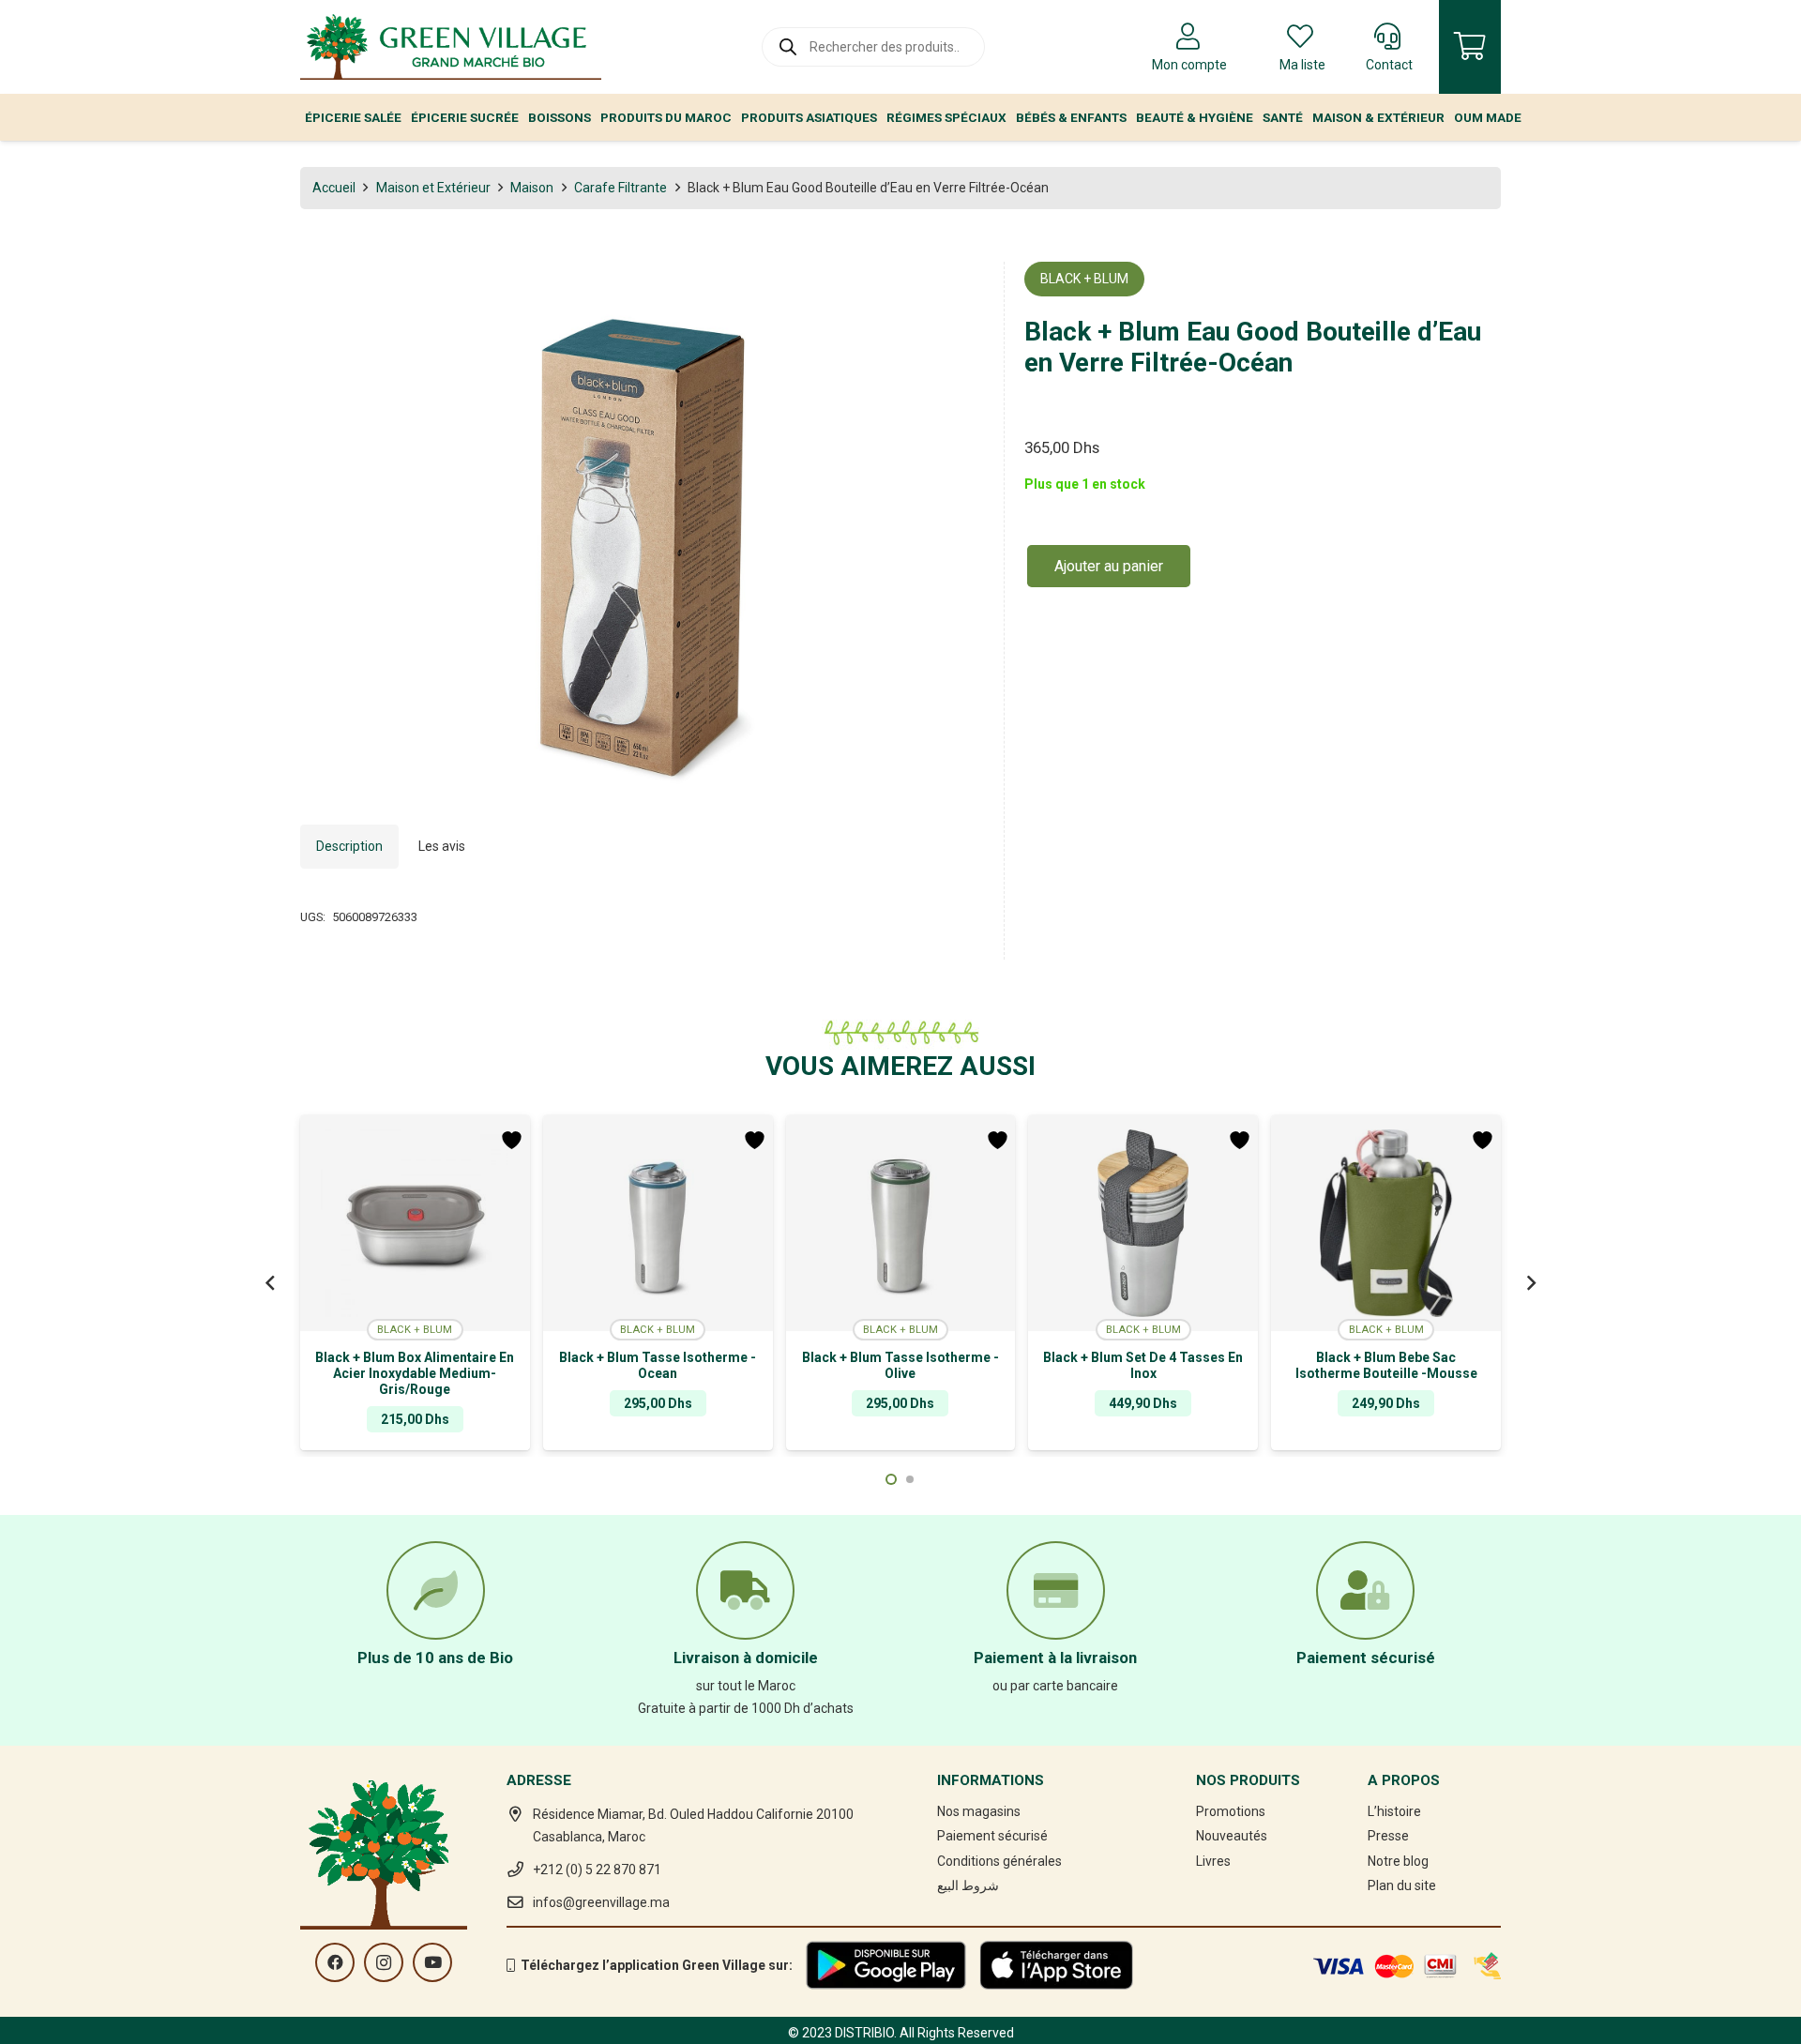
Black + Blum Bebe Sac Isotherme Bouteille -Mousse (1386, 1365)
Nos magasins (979, 1811)
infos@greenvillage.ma (601, 1902)
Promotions (1231, 1811)
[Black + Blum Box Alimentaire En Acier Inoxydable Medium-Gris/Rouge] (415, 1223)
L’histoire (1394, 1811)
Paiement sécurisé (992, 1836)
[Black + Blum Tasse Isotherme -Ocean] (658, 1223)
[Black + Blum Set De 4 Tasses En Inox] (1143, 1223)
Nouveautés (1232, 1836)
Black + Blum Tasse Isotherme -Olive (900, 1365)
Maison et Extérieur (433, 188)
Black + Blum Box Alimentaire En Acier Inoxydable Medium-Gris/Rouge (415, 1373)
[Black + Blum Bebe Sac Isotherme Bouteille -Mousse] (1386, 1223)
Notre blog (1398, 1861)
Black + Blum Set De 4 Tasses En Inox (1143, 1365)
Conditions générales (999, 1861)
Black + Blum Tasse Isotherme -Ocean (658, 1365)
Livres (1213, 1861)
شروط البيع (968, 1885)
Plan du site (1402, 1885)
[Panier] (1470, 47)
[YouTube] (432, 1962)
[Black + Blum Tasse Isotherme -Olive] (901, 1223)
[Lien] (451, 47)
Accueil (334, 188)
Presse (1388, 1836)
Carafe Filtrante (621, 188)
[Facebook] (335, 1962)
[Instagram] (384, 1962)
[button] (958, 288)
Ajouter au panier (1109, 566)
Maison (532, 188)
